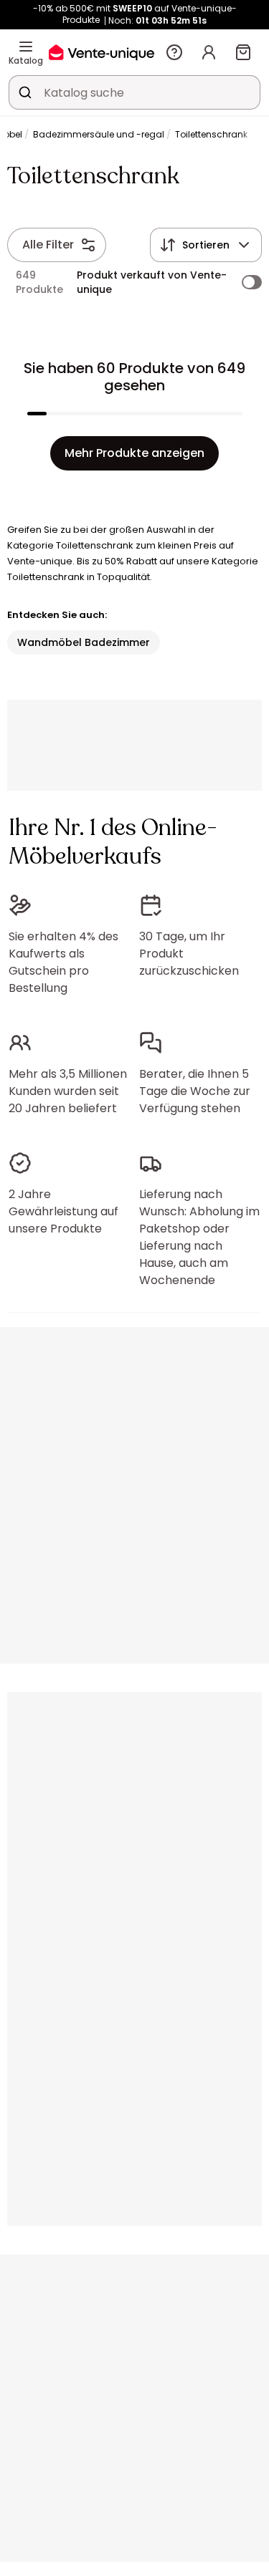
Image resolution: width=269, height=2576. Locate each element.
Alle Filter (48, 245)
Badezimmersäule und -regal (99, 134)
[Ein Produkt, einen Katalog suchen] (25, 92)
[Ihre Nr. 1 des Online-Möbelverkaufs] (102, 52)
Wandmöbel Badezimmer (84, 642)
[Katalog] (26, 47)
